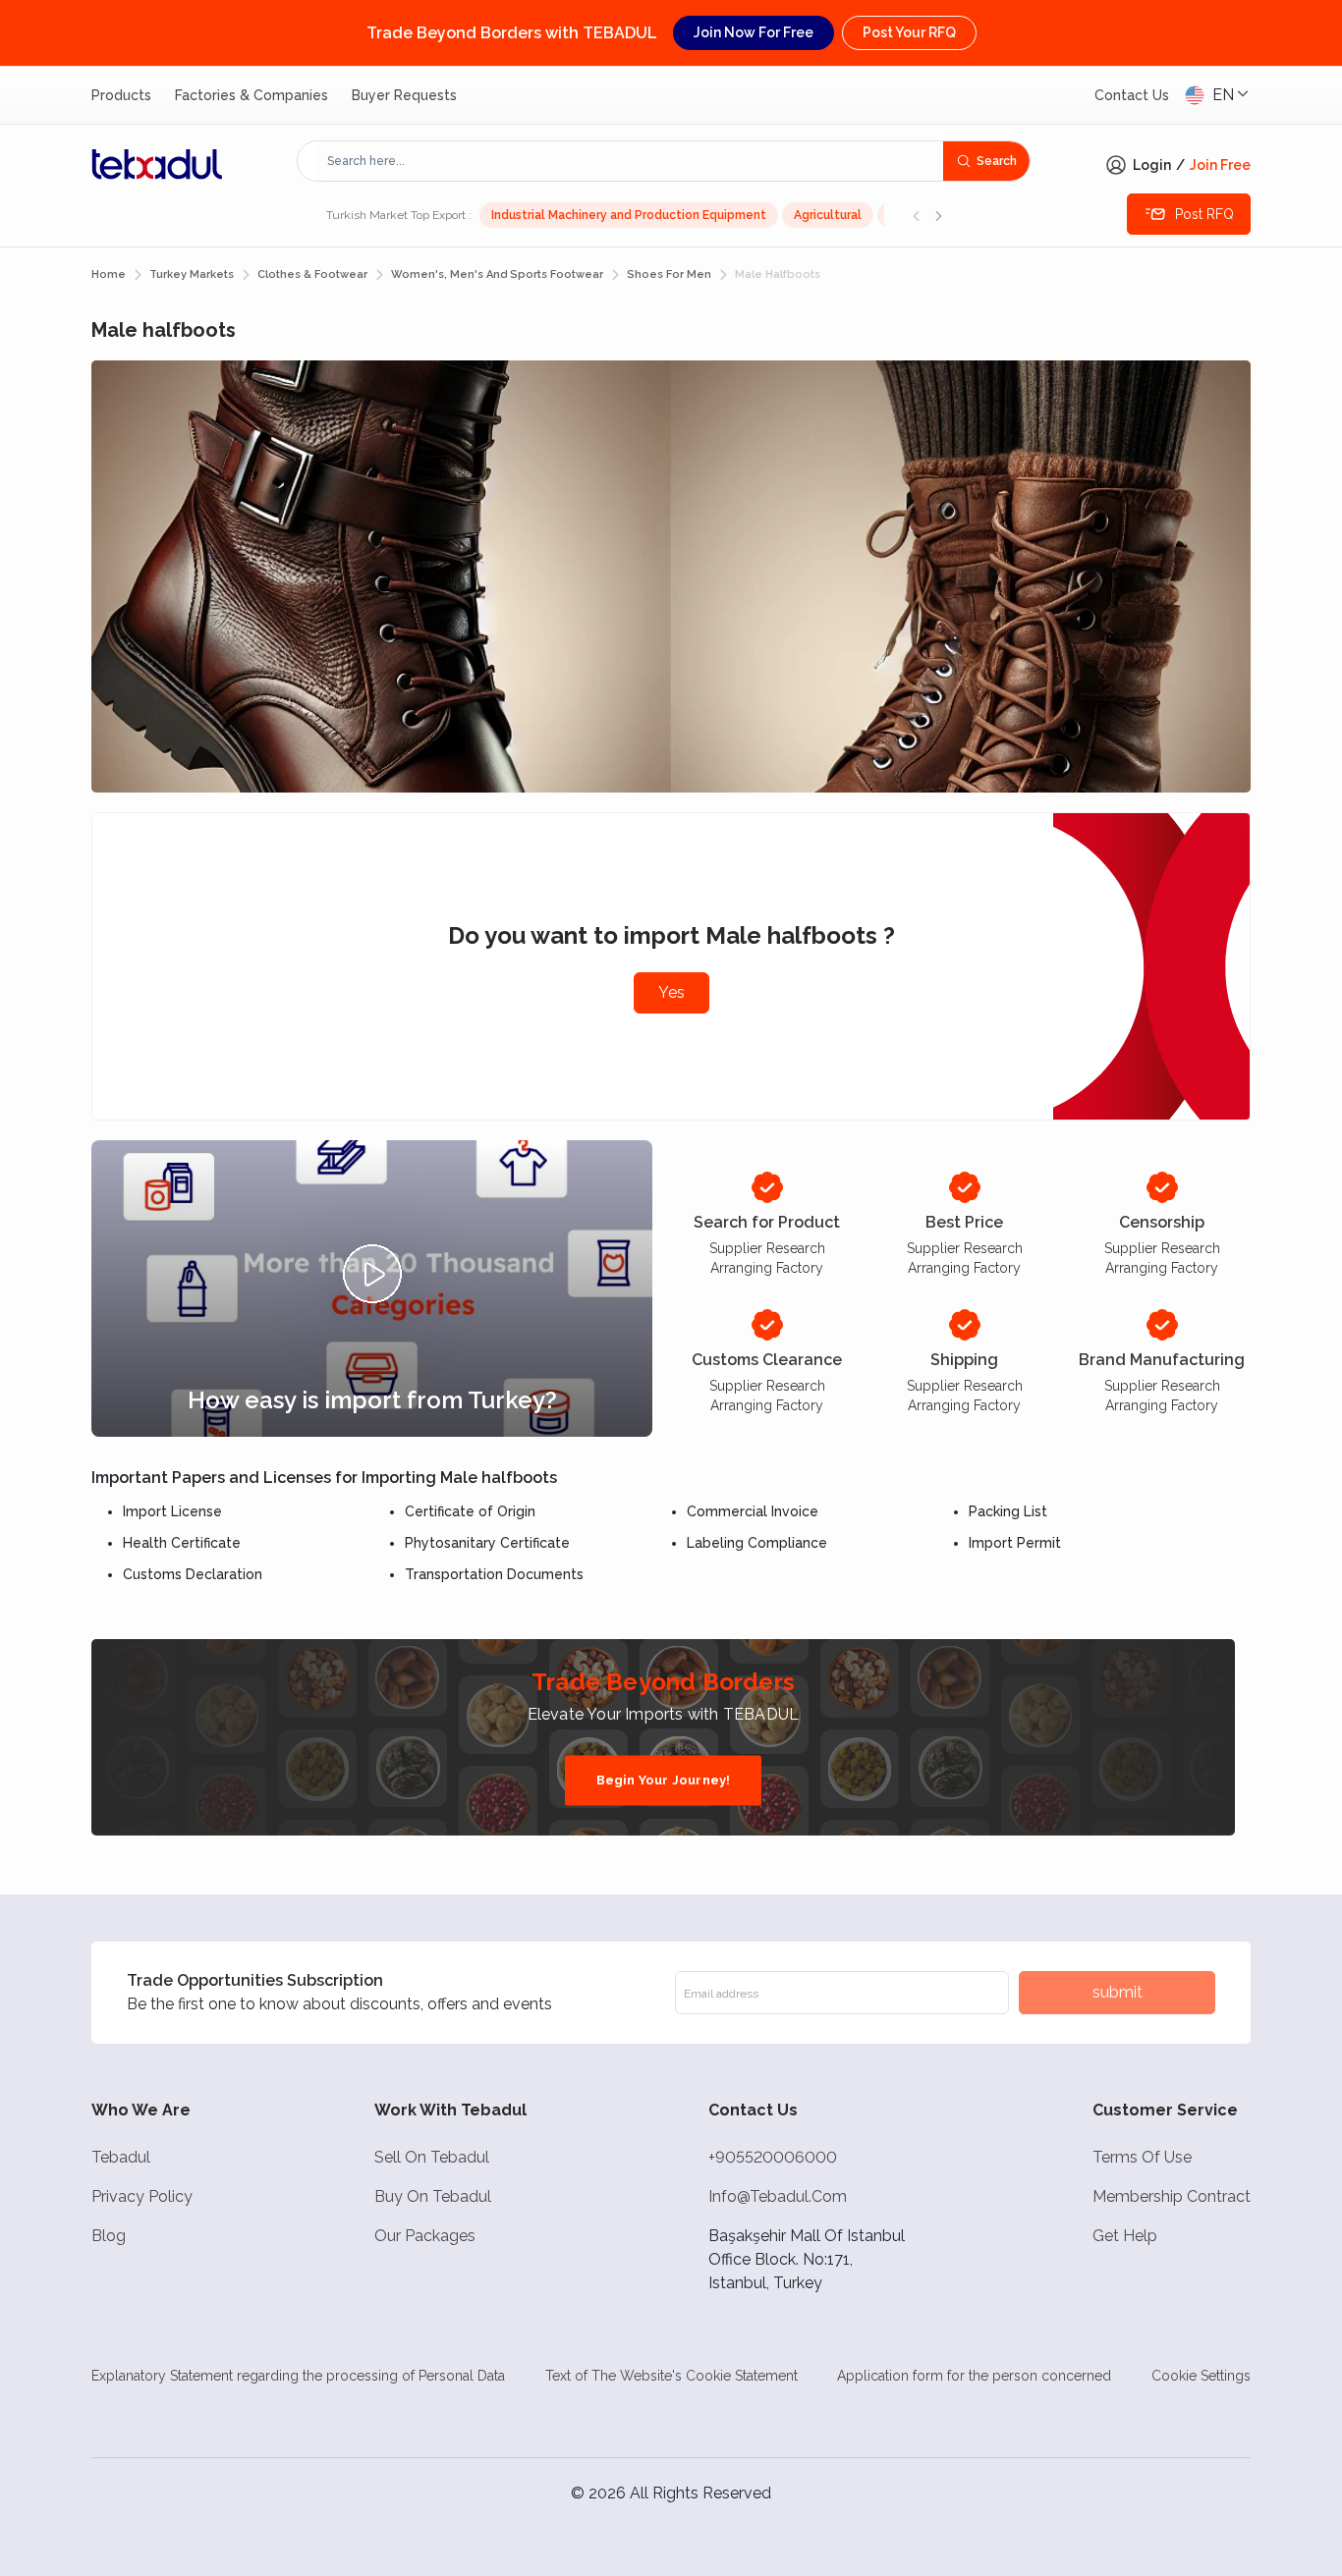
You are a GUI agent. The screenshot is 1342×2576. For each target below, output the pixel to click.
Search (997, 161)
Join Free (1220, 165)
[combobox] (630, 161)
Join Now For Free (754, 32)
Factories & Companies (252, 95)
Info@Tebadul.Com (778, 2196)
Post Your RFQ (909, 32)
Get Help (1125, 2236)
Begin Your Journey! (664, 1780)
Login (1152, 165)
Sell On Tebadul (432, 2157)
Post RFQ (1204, 214)
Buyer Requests (404, 95)
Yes (671, 992)
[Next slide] (938, 215)
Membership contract (1172, 2196)
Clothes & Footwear (312, 274)
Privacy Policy (142, 2196)
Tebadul (121, 2157)
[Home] (157, 164)
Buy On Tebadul (433, 2196)
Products (121, 95)
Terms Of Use (1142, 2157)
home (109, 274)
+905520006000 (773, 2157)
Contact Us (1132, 95)
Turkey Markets (192, 274)
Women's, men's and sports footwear (497, 274)
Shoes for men (669, 274)
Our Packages (425, 2236)
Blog (109, 2236)
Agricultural (828, 215)
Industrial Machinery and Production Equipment (629, 215)
